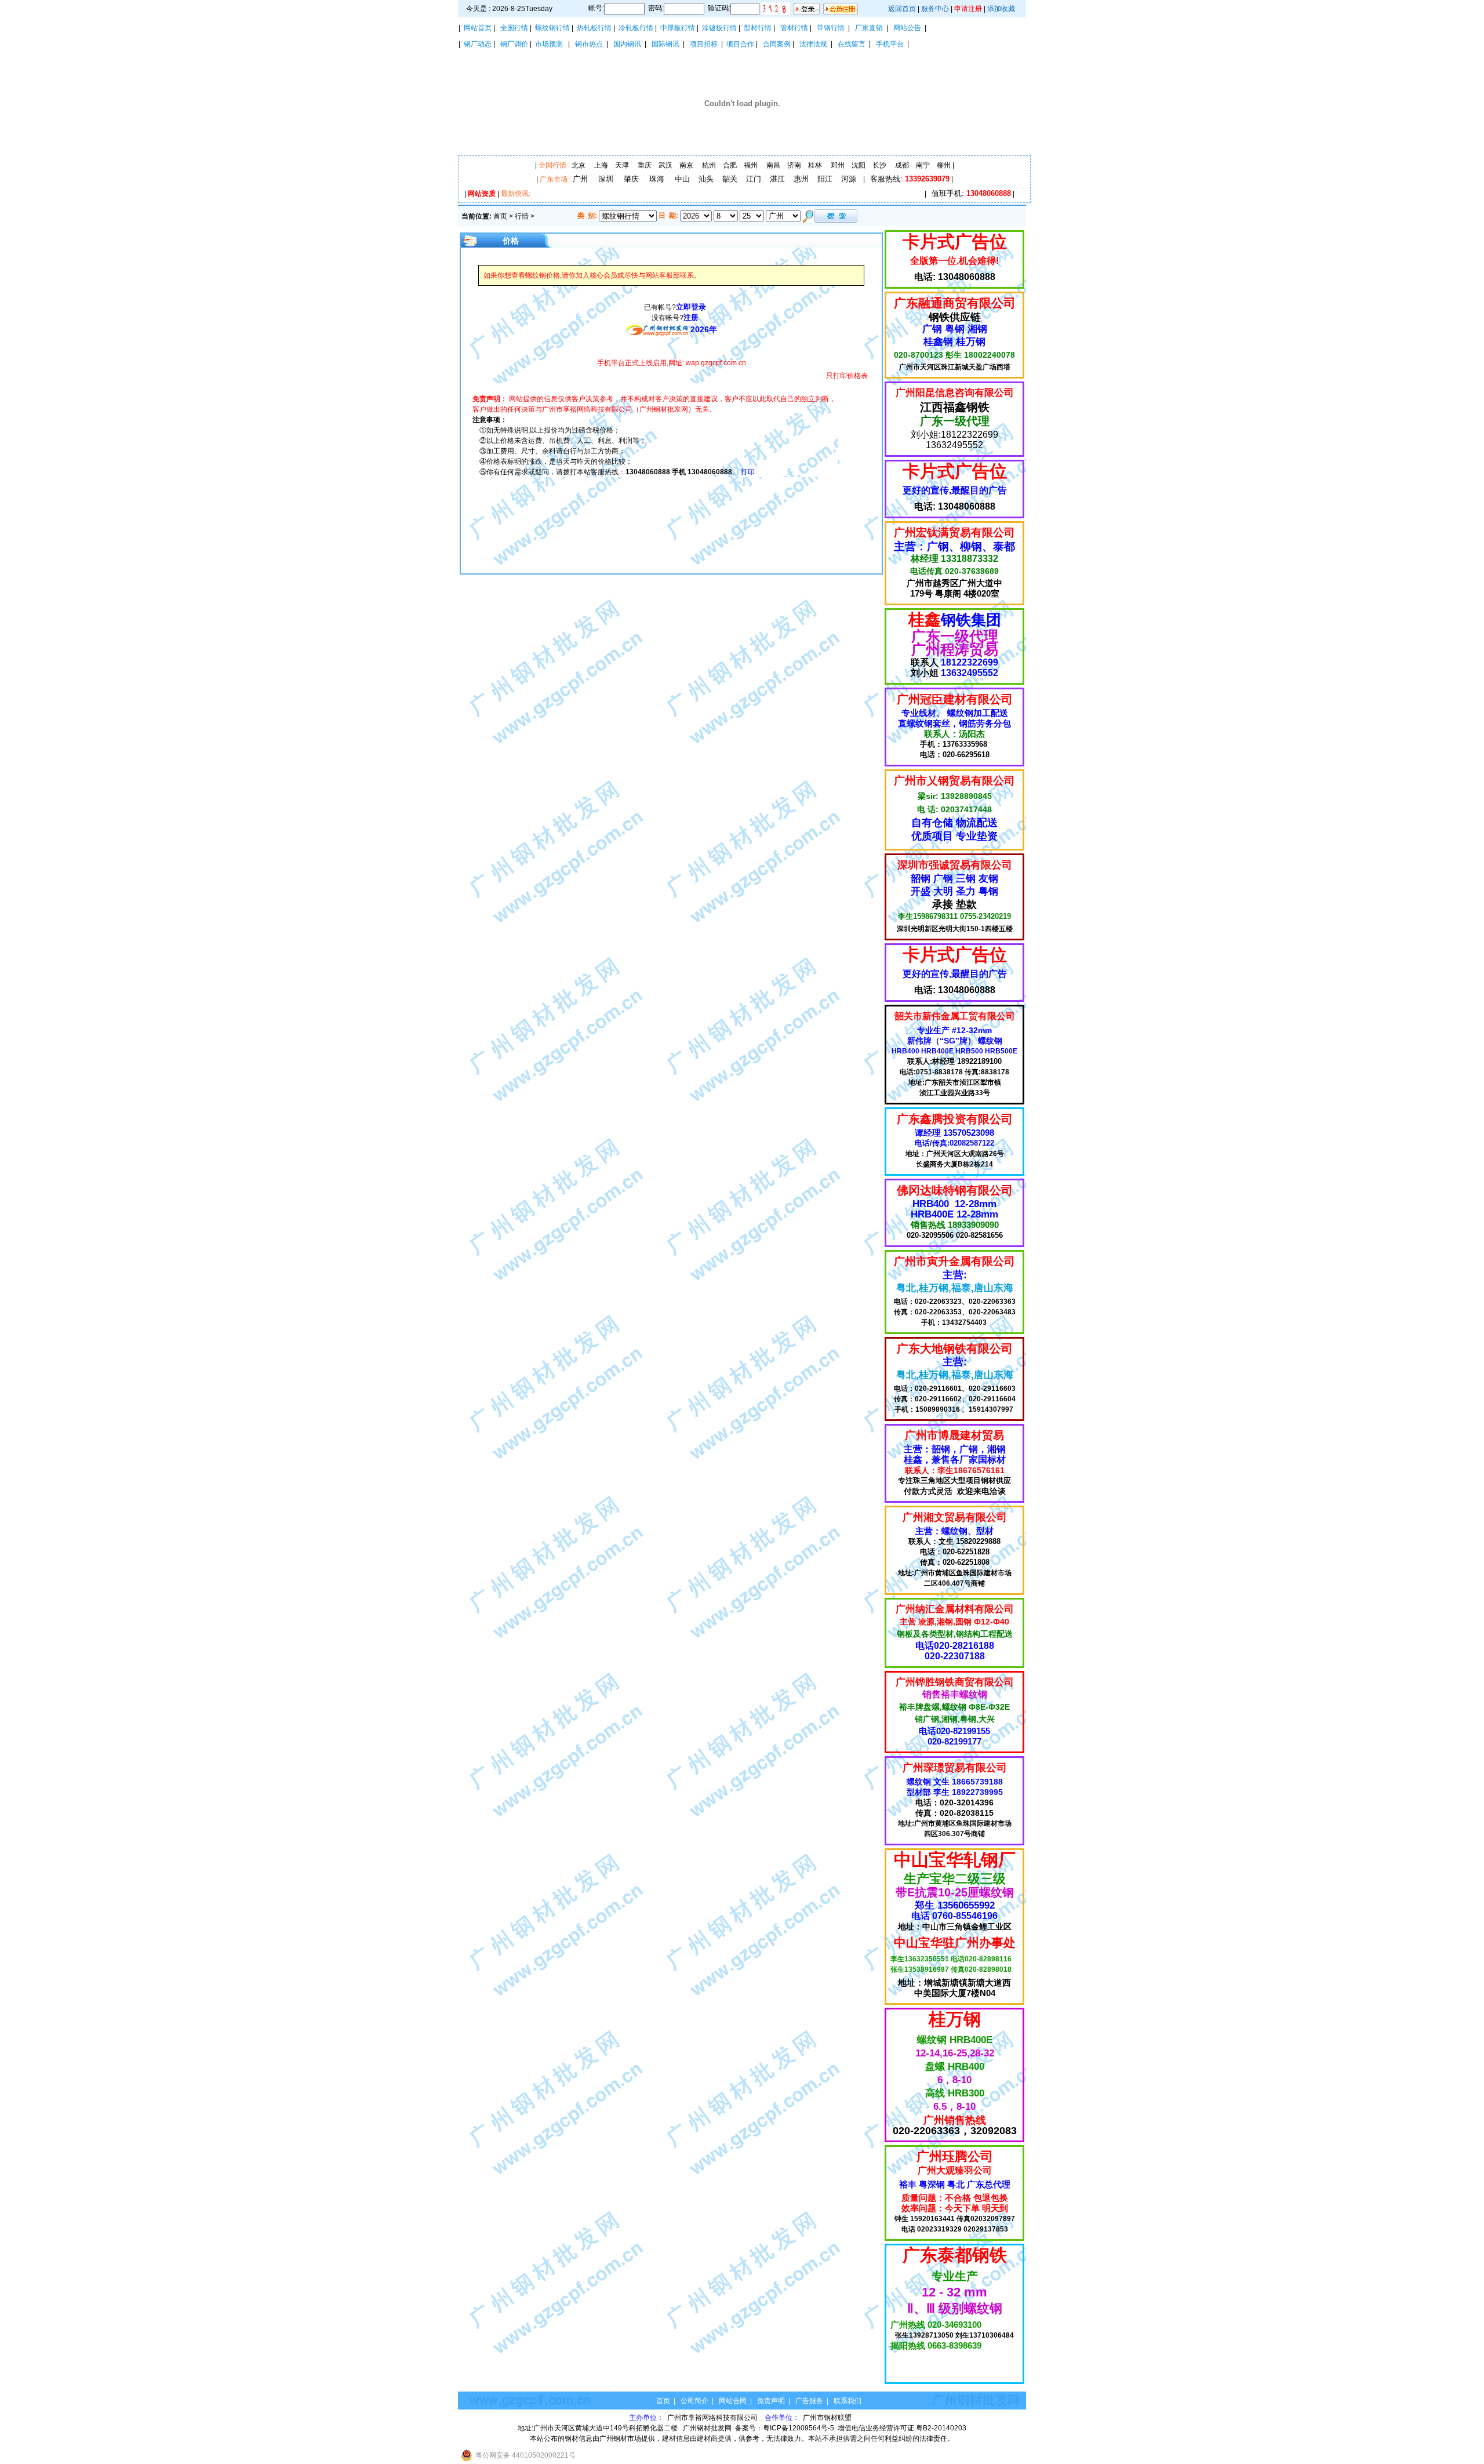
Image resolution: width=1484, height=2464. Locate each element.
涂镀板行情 (719, 28)
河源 (849, 179)
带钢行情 (831, 28)
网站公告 (907, 28)
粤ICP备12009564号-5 (799, 2428)
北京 (579, 165)
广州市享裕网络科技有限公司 (713, 2418)
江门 (754, 179)
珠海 (657, 179)
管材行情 (794, 28)
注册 (691, 317)
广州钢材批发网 (707, 2428)
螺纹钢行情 (552, 28)
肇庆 (631, 179)
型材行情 (758, 28)
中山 (682, 179)
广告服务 (809, 2401)
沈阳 (859, 165)
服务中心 (935, 9)
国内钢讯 (627, 44)
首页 (500, 216)
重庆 (645, 165)
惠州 (801, 179)
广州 (580, 179)
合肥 (730, 165)
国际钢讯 (665, 44)
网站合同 (733, 2401)
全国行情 (514, 28)
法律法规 (813, 44)
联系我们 (848, 2401)
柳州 (944, 165)
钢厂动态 (478, 44)
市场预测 (549, 44)
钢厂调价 (514, 44)
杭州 (709, 165)
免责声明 (771, 2401)
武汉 (665, 165)
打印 (748, 472)
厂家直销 (869, 28)
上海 (601, 165)
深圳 (606, 179)
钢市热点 (589, 44)
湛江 (777, 179)
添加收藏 (1001, 9)
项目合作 (740, 44)
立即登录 (691, 307)
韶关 (730, 179)
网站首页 (478, 28)
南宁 (923, 165)
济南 (794, 165)
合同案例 (777, 44)
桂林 (815, 165)
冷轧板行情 (636, 28)
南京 (686, 165)
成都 (902, 165)
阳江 (825, 179)
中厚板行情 (678, 28)
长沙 (879, 165)
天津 (622, 165)
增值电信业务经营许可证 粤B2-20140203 (902, 2428)
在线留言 (852, 44)
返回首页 (902, 9)
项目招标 (704, 44)
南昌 (773, 165)
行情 (522, 216)
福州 (751, 165)
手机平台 (890, 44)
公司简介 (694, 2401)
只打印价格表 (847, 376)
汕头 (706, 179)
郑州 (838, 165)
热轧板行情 (594, 28)
